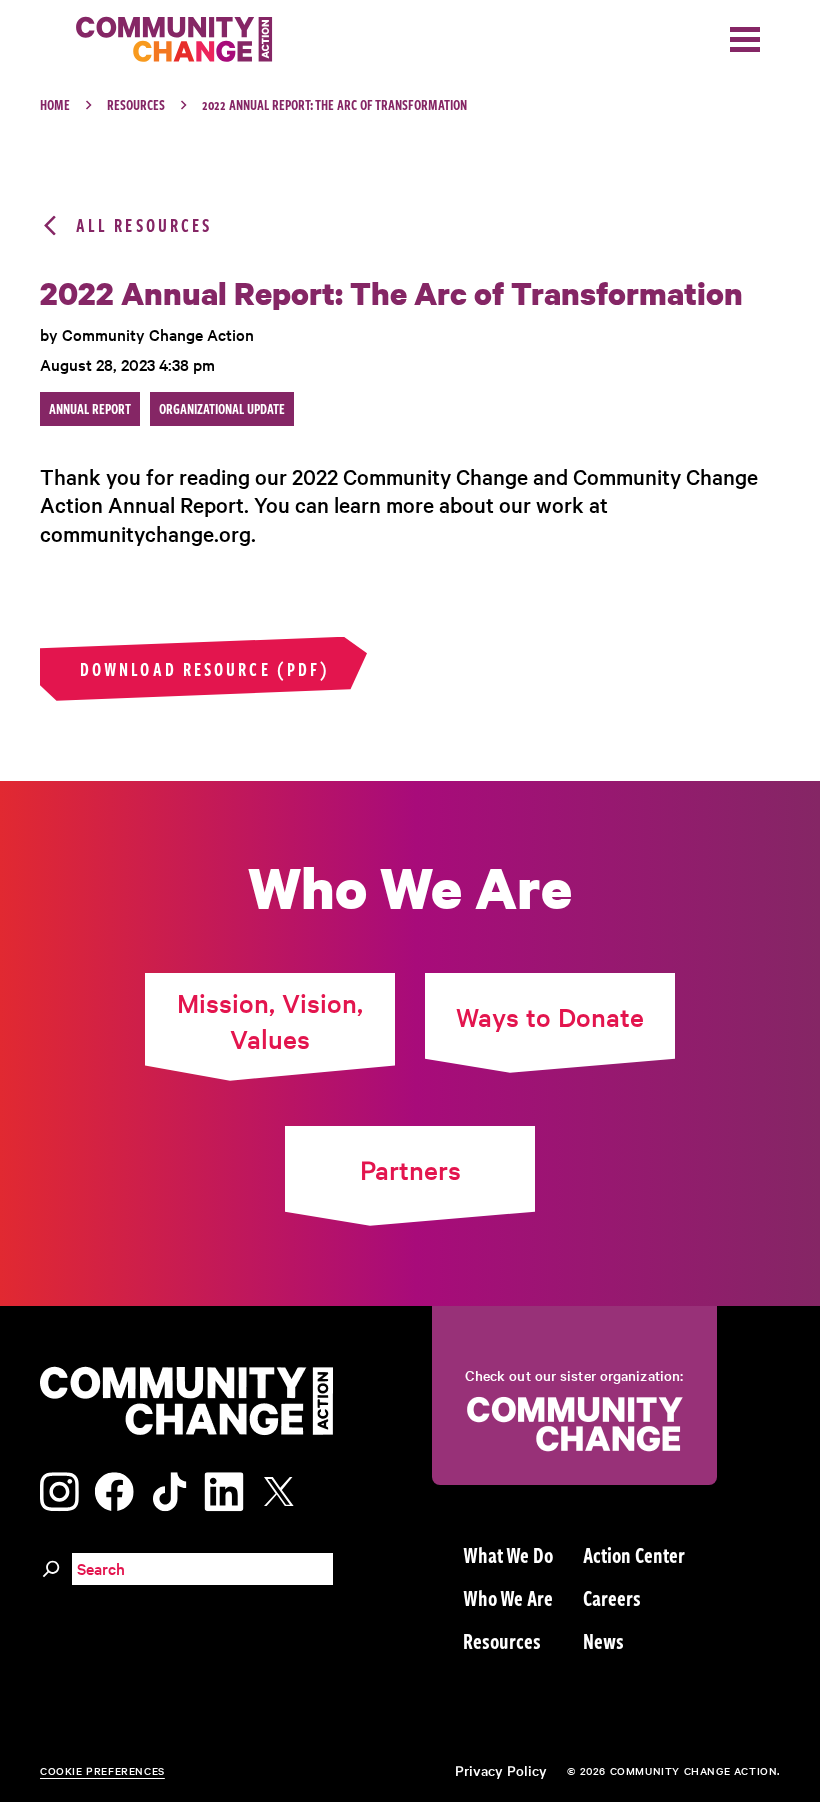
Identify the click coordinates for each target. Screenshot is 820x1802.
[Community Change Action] (167, 40)
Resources (136, 104)
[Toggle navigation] (745, 39)
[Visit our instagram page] (59, 1488)
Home (55, 104)
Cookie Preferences (102, 1770)
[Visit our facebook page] (114, 1488)
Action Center (634, 1554)
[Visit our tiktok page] (169, 1488)
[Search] (51, 1566)
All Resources (144, 225)
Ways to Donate (550, 1016)
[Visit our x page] (284, 1488)
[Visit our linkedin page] (224, 1488)
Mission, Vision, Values (270, 1020)
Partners (410, 1169)
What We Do (508, 1554)
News (603, 1640)
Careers (612, 1597)
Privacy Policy (501, 1770)
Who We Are (508, 1597)
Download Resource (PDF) (205, 669)
